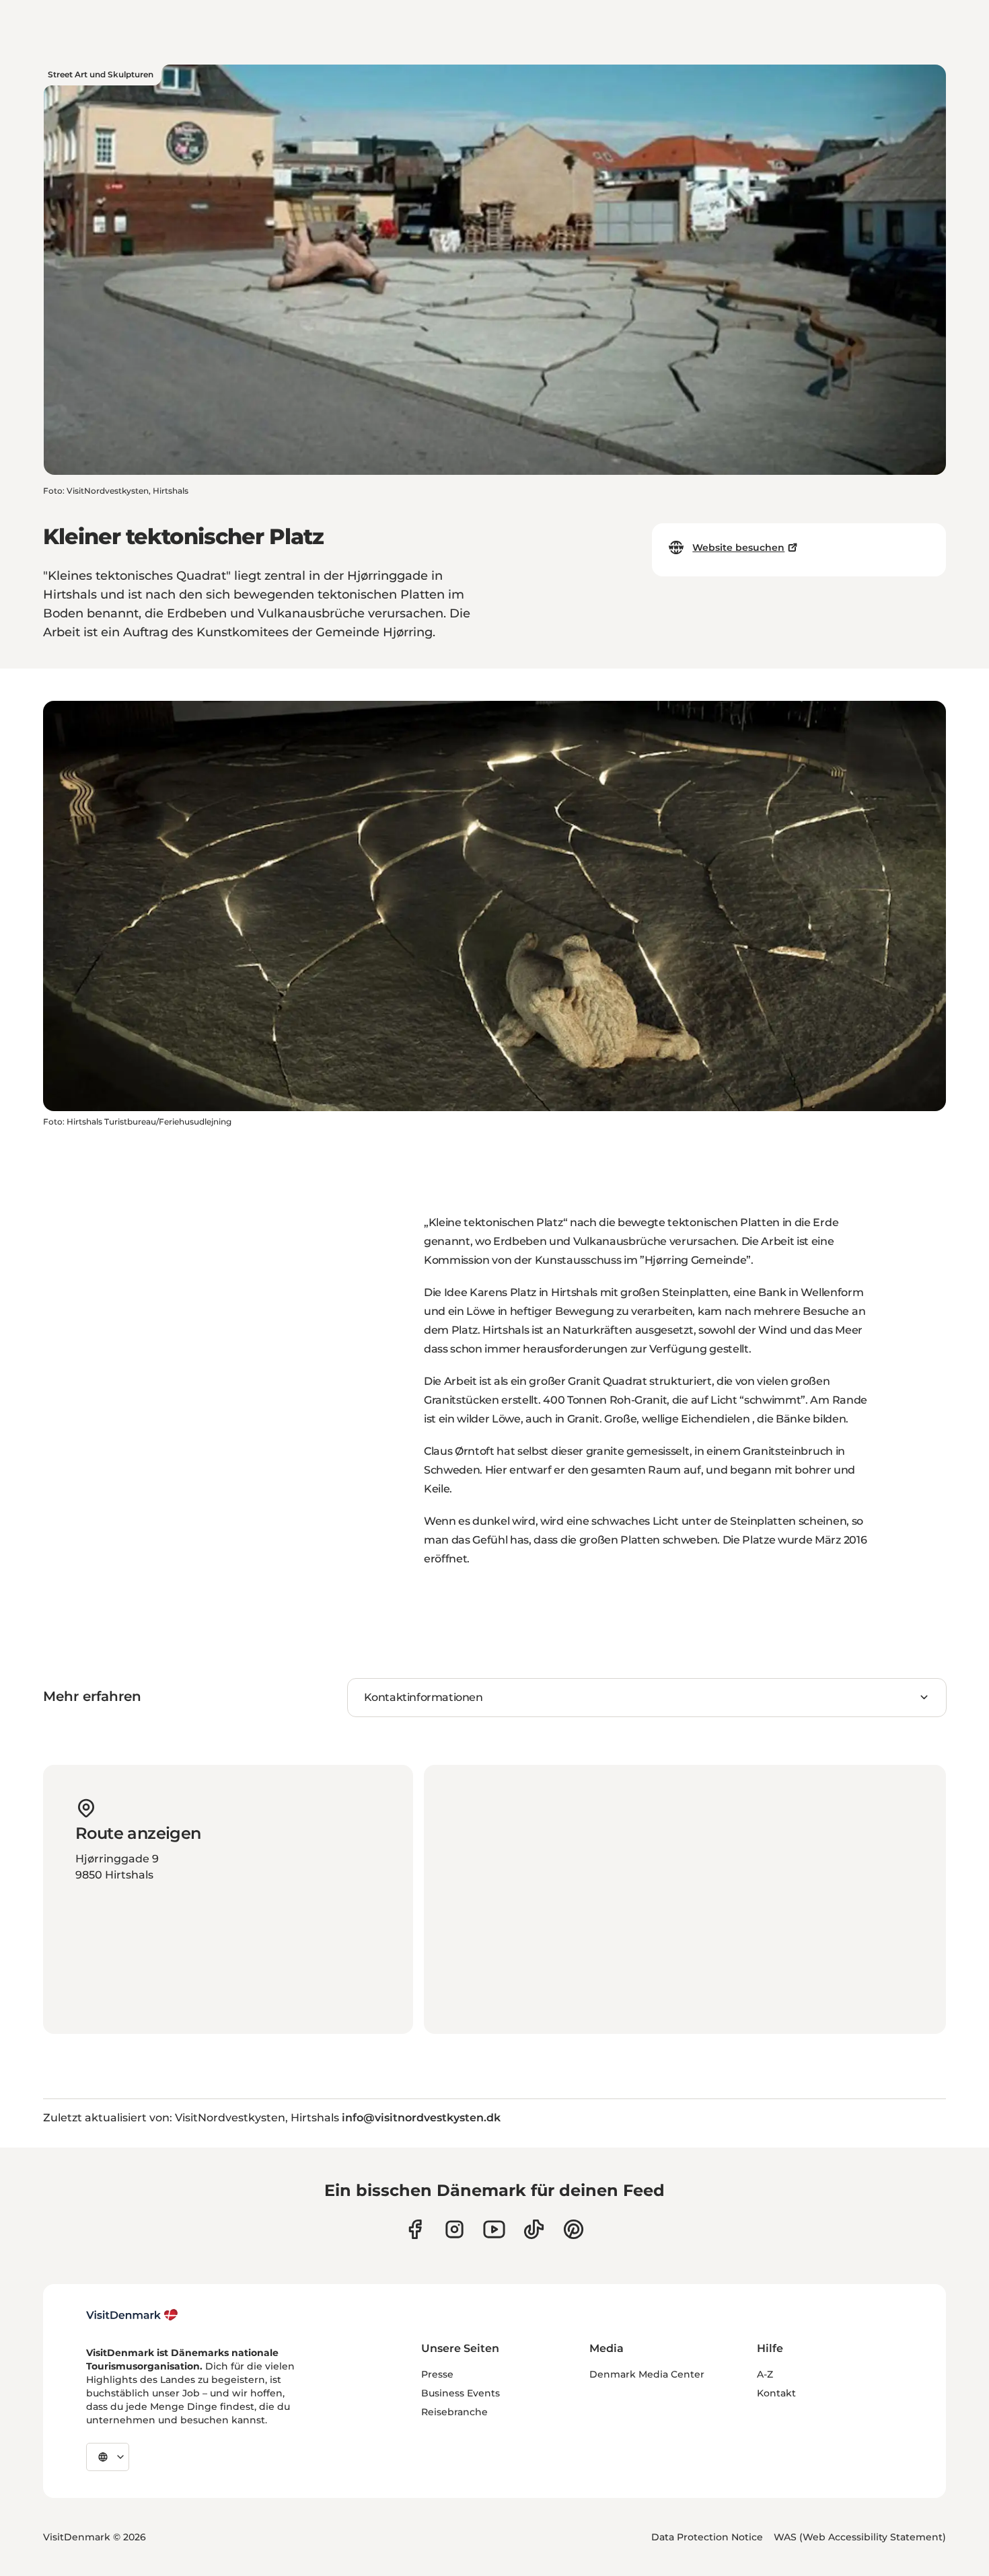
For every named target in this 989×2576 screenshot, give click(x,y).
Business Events (461, 2393)
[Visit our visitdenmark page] (494, 2229)
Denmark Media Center (647, 2374)
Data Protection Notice (707, 2537)
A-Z (765, 2374)
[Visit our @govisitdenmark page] (534, 2229)
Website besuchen (738, 547)
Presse (437, 2374)
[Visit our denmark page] (415, 2229)
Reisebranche (454, 2412)
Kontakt (776, 2393)
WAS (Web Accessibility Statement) (860, 2537)
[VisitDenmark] (132, 2315)
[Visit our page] (454, 2229)
